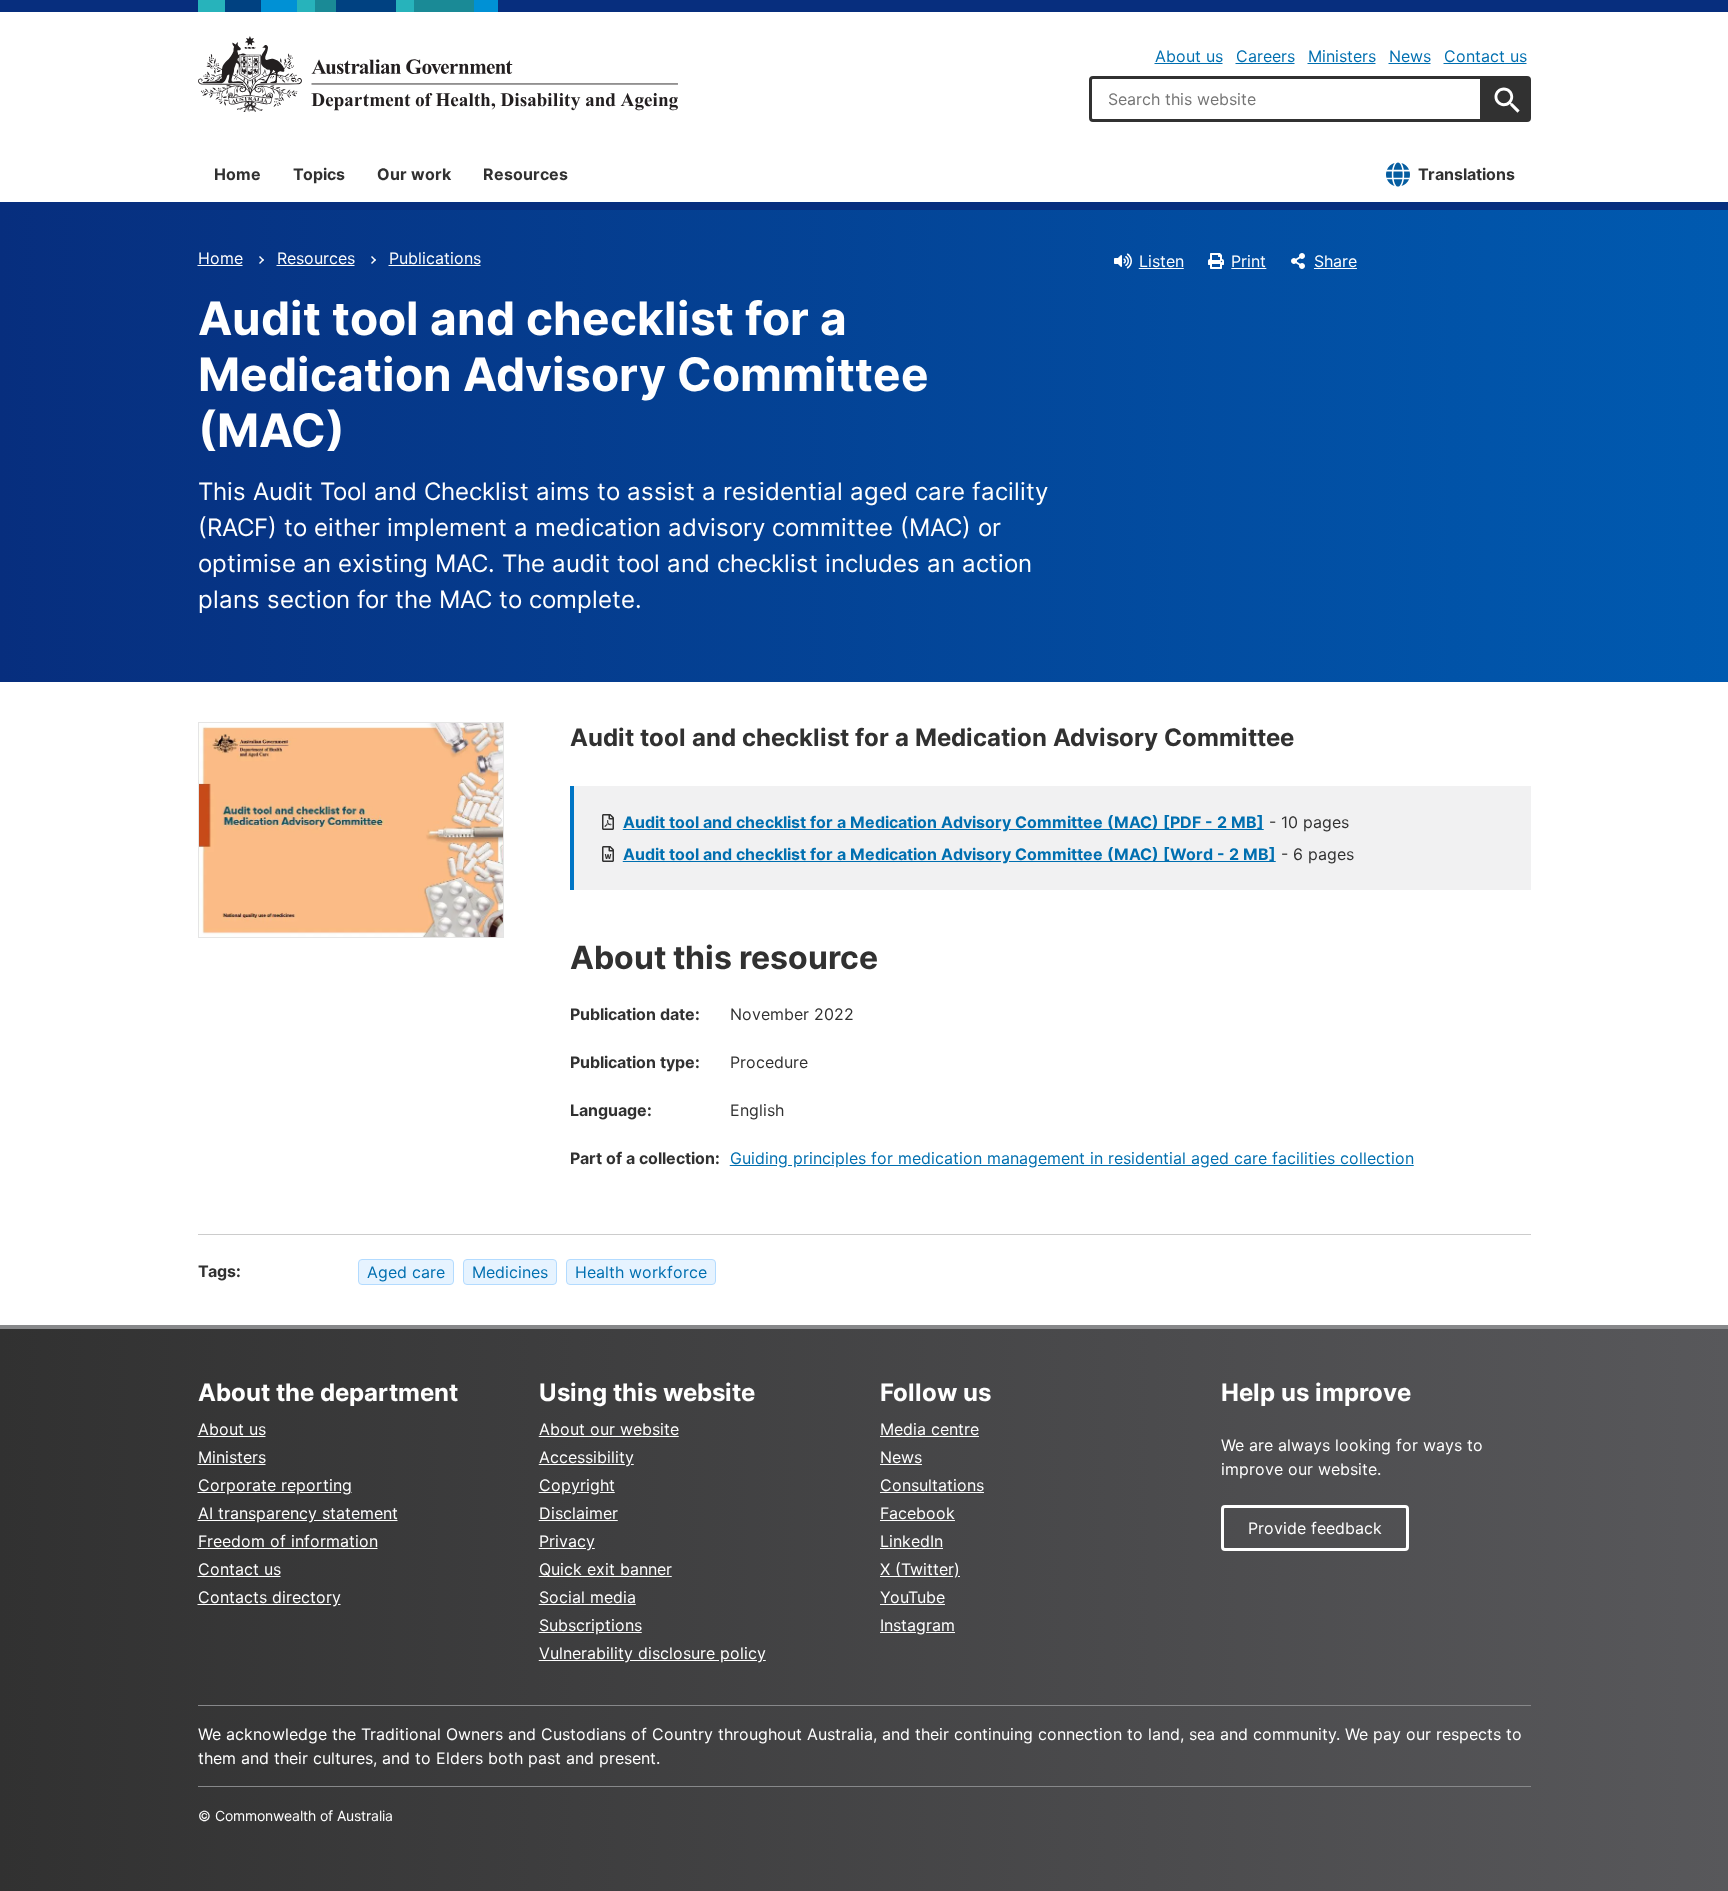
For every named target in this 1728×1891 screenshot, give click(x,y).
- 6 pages (988, 854)
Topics (319, 174)
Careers (1265, 56)
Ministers (1342, 56)
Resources (525, 174)
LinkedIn (911, 1541)
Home (237, 174)
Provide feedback (1315, 1528)
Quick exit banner (605, 1569)
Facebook (917, 1513)
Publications (435, 258)
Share (1335, 261)
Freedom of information (288, 1541)
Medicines (510, 1272)
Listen (1161, 261)
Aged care (406, 1272)
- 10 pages (986, 822)
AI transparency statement (298, 1513)
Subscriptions (590, 1625)
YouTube (912, 1597)
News (1410, 56)
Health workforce (641, 1272)
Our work (414, 174)
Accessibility (586, 1457)
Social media (587, 1597)
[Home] (438, 74)
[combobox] (1286, 99)
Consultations (932, 1485)
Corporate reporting (275, 1485)
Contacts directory (269, 1597)
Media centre (929, 1429)
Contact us (1485, 56)
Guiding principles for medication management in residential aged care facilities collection (1072, 1158)
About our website (609, 1429)
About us (1189, 56)
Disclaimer (578, 1513)
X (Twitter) (920, 1569)
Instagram (917, 1625)
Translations (1466, 174)
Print (1248, 261)
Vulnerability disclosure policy (652, 1653)
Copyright (577, 1485)
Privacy (567, 1541)
